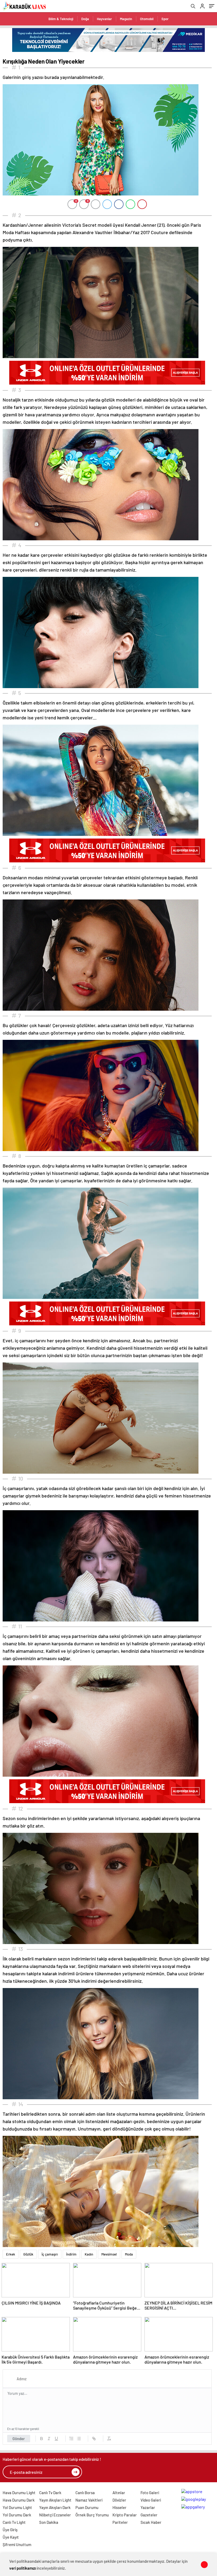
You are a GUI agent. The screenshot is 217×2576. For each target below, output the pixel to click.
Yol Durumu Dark (17, 2515)
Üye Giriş (10, 2530)
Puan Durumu (87, 2507)
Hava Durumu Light (19, 2493)
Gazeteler (149, 2515)
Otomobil (147, 19)
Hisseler (119, 2507)
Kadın (89, 2254)
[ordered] (71, 2439)
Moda (129, 2254)
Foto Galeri (150, 2493)
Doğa (85, 19)
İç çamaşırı (50, 2254)
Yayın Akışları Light (55, 2500)
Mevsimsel (109, 2254)
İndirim (71, 2254)
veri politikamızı (23, 2568)
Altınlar (119, 2493)
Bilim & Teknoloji (61, 19)
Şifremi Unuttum (17, 2544)
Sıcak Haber (151, 2522)
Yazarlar (148, 2507)
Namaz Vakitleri (89, 2500)
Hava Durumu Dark (19, 2500)
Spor (165, 19)
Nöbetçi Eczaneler (55, 2515)
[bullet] (79, 2439)
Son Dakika (49, 2522)
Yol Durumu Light (17, 2507)
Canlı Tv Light (14, 2522)
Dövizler (119, 2500)
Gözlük (28, 2254)
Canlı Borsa (85, 2493)
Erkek (11, 2254)
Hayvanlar (104, 19)
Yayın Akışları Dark (55, 2507)
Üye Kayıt (11, 2537)
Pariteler (120, 2522)
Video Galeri (151, 2500)
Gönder (19, 2439)
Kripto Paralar (125, 2515)
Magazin (126, 19)
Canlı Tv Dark (50, 2493)
